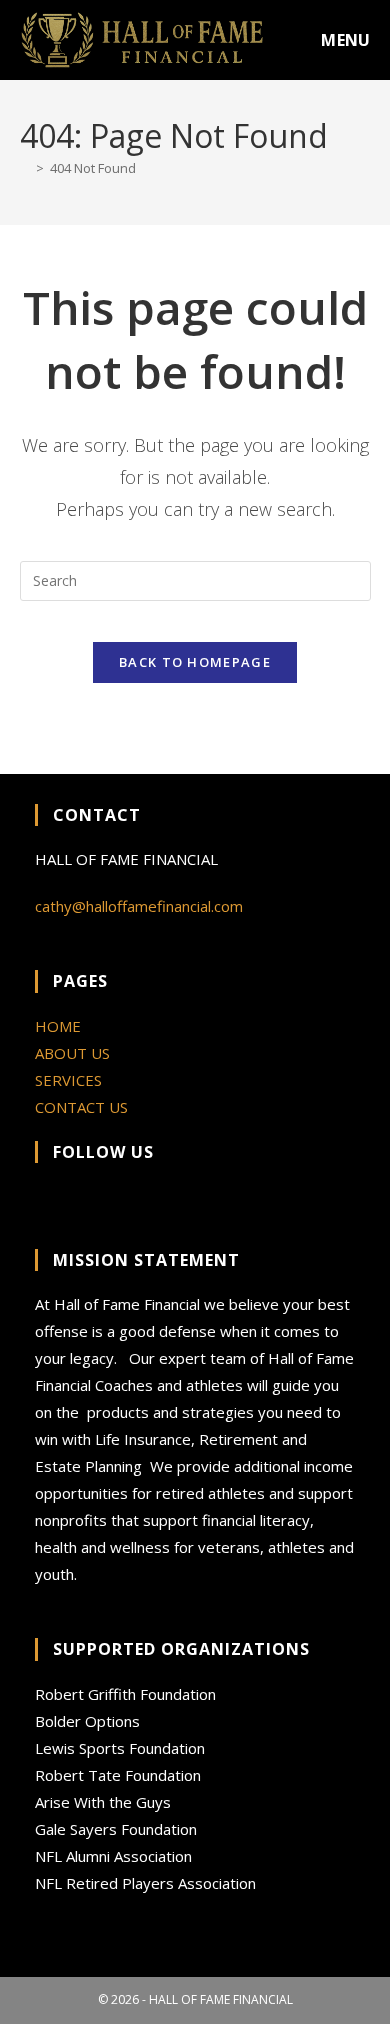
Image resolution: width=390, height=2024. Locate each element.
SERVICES (68, 1080)
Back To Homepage (195, 662)
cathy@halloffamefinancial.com (139, 906)
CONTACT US (81, 1107)
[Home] (25, 168)
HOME (58, 1026)
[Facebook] (49, 1201)
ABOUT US (72, 1053)
